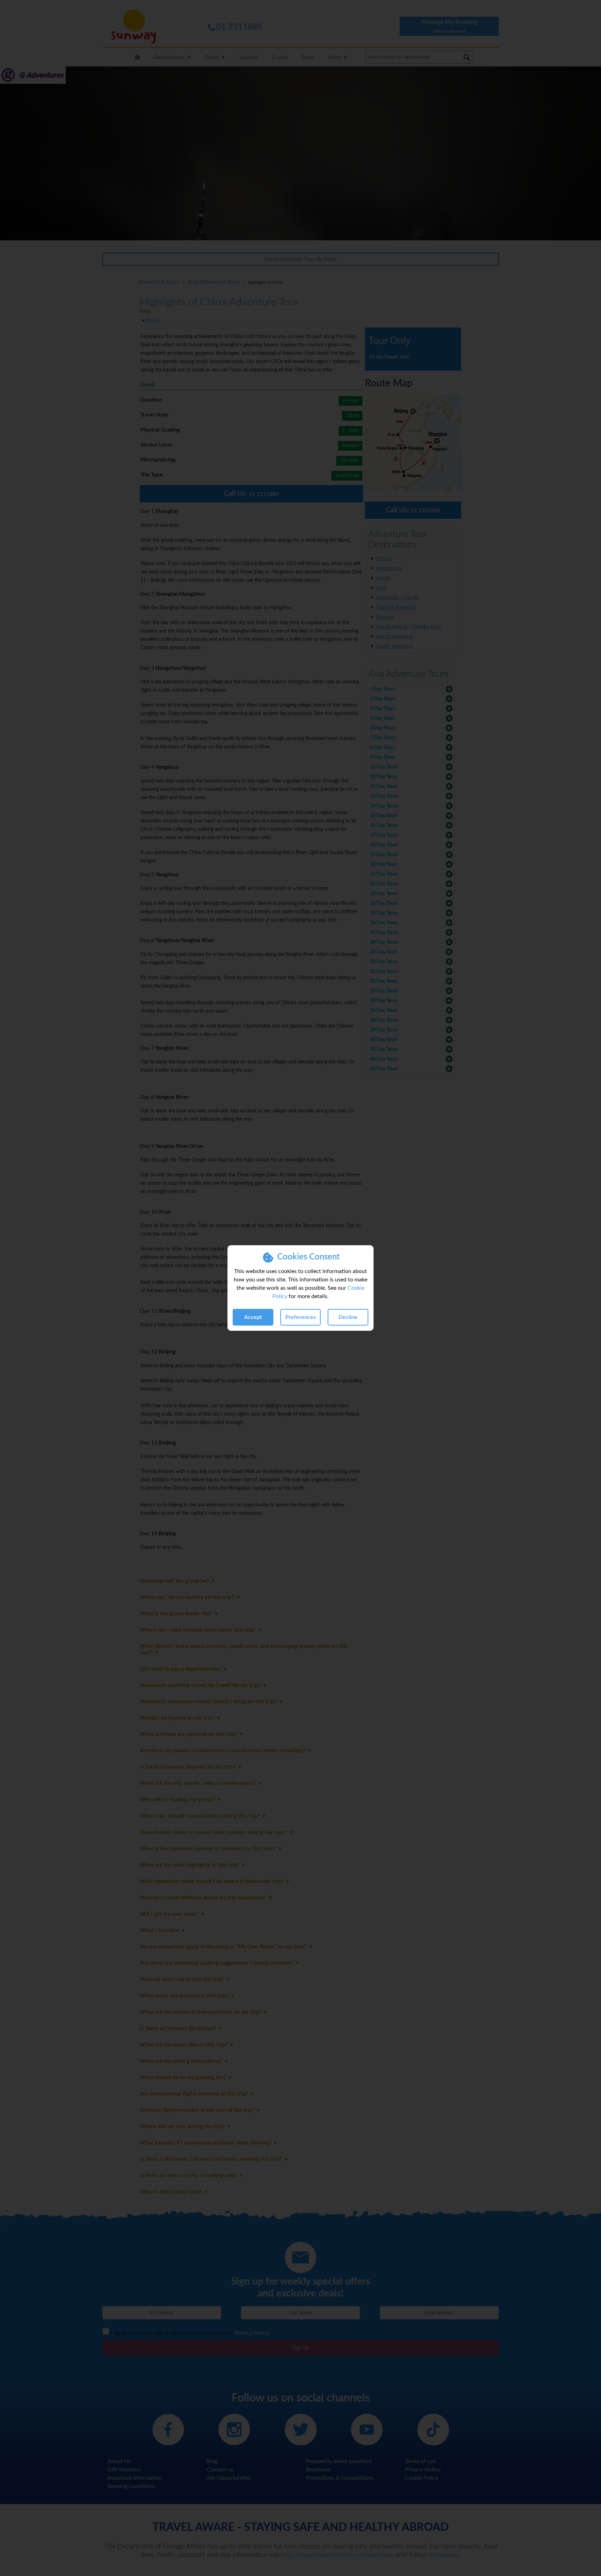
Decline (348, 1317)
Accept (253, 1317)
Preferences (300, 1317)
